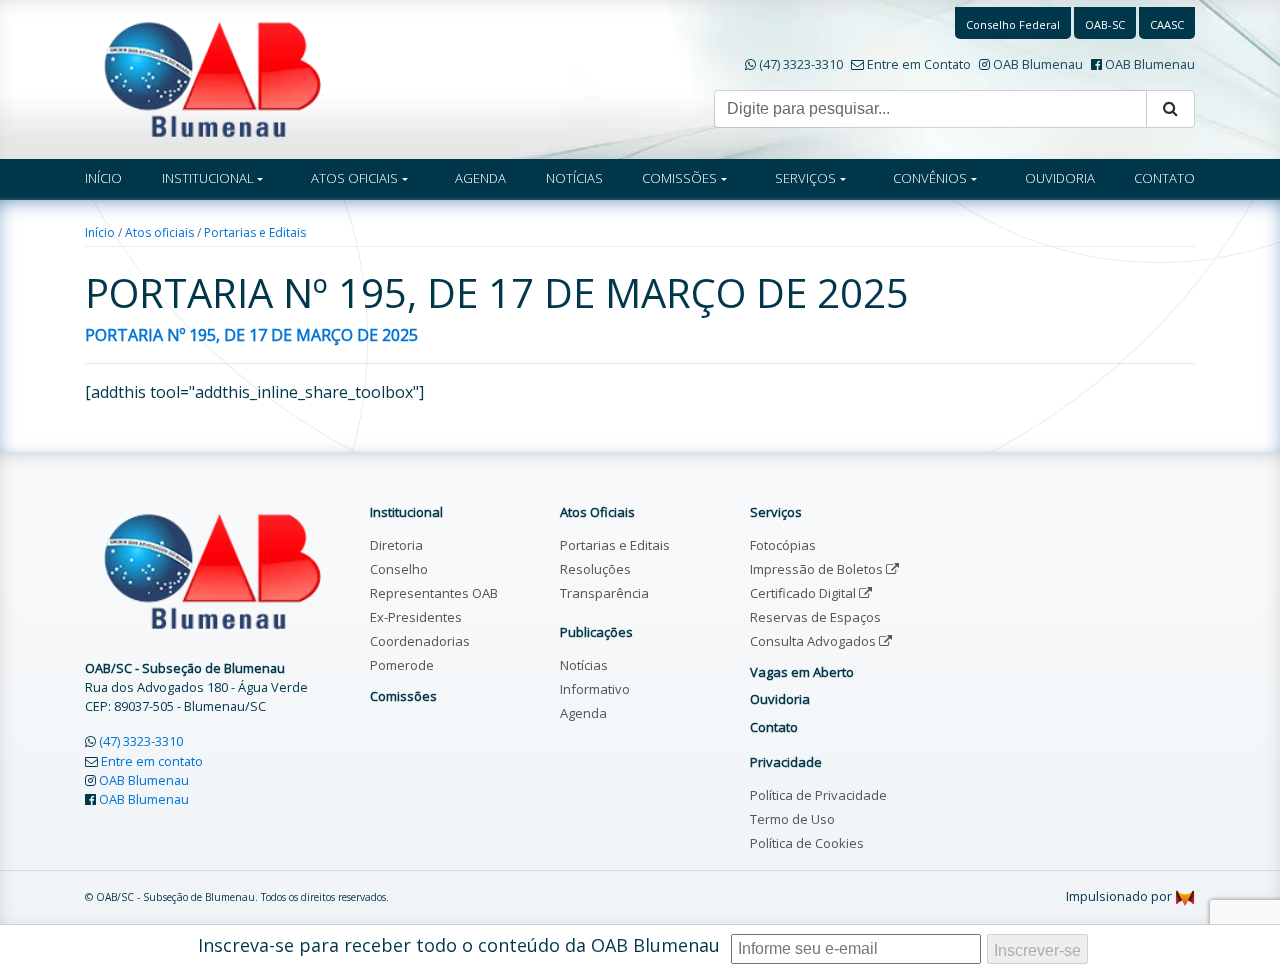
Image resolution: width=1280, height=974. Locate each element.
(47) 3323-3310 (801, 64)
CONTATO (1164, 178)
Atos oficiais (159, 232)
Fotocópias (783, 545)
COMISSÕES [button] (679, 178)
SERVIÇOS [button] (805, 178)
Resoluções (595, 569)
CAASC (1167, 24)
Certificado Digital (804, 593)
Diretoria (396, 545)
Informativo (595, 689)
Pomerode (402, 665)
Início (100, 232)
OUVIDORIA (1060, 178)
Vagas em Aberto (802, 672)
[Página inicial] (212, 78)
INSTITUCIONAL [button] (208, 178)
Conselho (399, 569)
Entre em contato (152, 761)
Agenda (583, 713)
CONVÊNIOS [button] (930, 178)
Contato (774, 727)
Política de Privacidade (818, 795)
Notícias (584, 665)
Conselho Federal (1013, 24)
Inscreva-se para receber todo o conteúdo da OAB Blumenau (459, 945)
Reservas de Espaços (815, 617)
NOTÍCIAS (574, 178)
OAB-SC (1105, 24)
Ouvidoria (780, 699)
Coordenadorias (420, 641)
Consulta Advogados (814, 641)
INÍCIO (103, 178)
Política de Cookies (807, 843)
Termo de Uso (792, 819)
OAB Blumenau (1038, 64)
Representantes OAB (434, 593)
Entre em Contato (919, 64)
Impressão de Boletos (818, 569)
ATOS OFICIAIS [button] (354, 178)
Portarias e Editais (255, 232)
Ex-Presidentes (416, 617)
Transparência (604, 593)
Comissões (403, 696)
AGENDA (480, 178)
